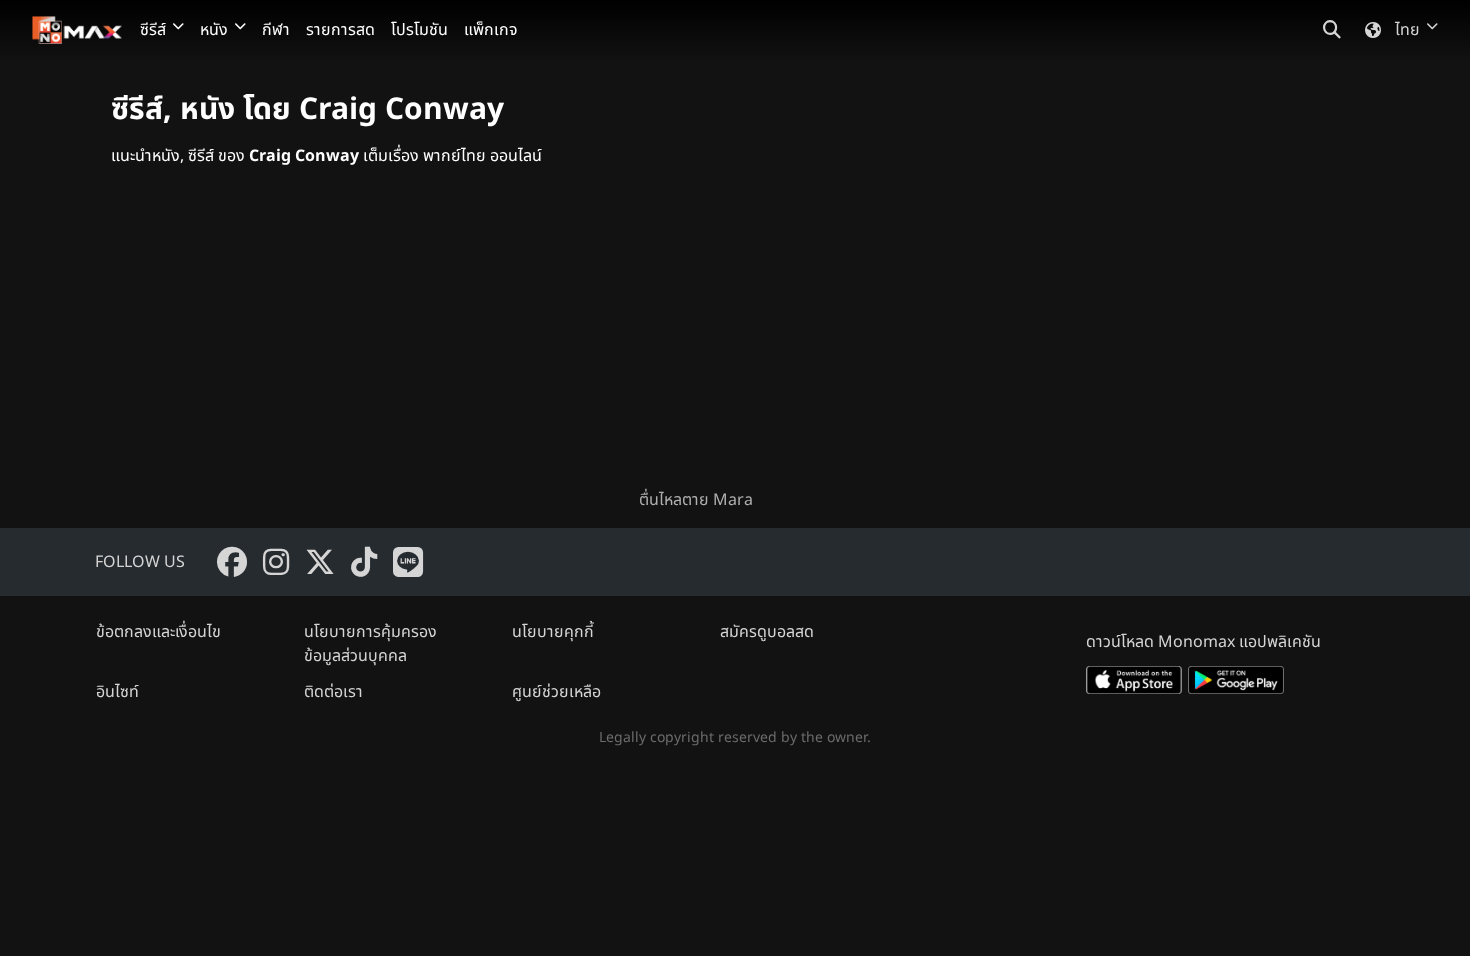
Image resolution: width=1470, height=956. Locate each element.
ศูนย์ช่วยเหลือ (556, 692)
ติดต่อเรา (333, 692)
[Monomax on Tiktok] (364, 562)
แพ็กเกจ (491, 30)
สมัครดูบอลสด (767, 632)
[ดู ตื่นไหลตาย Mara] (735, 344)
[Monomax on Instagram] (276, 562)
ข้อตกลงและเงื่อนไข (158, 632)
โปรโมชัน (419, 30)
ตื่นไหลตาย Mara (696, 500)
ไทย (1407, 30)
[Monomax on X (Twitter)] (320, 562)
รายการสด (340, 30)
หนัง (214, 30)
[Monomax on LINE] (408, 562)
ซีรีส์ (153, 30)
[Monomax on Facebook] (232, 562)
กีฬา (276, 30)
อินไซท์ (117, 692)
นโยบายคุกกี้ (553, 632)
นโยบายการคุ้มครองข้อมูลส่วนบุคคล (370, 644)
